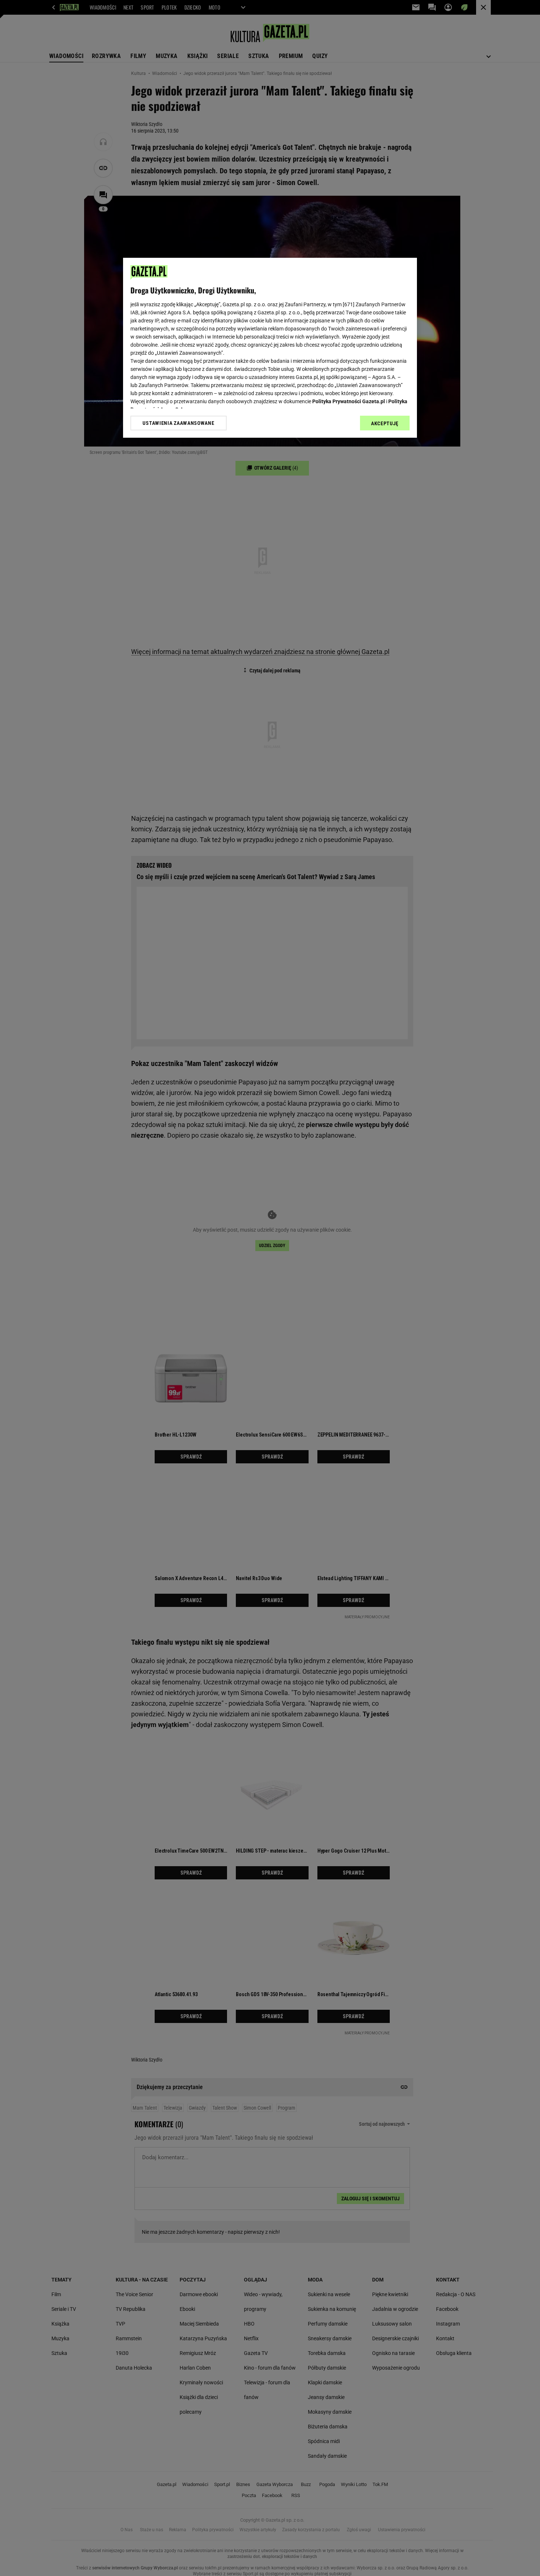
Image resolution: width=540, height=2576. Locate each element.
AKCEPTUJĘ (385, 423)
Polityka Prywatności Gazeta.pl (349, 401)
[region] (270, 348)
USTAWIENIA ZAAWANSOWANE (178, 423)
